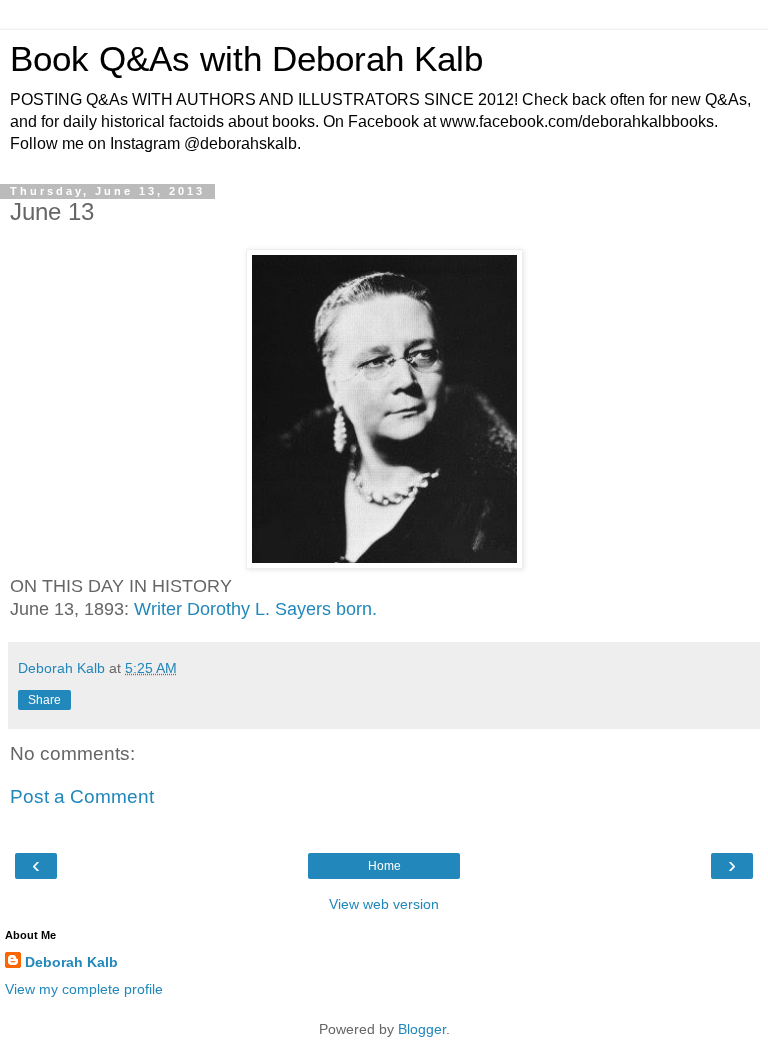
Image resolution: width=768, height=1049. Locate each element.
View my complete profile (84, 989)
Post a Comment (82, 796)
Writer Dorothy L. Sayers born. (255, 609)
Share (44, 700)
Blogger (422, 1029)
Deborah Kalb (71, 962)
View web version (384, 904)
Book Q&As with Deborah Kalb (246, 59)
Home (384, 866)
